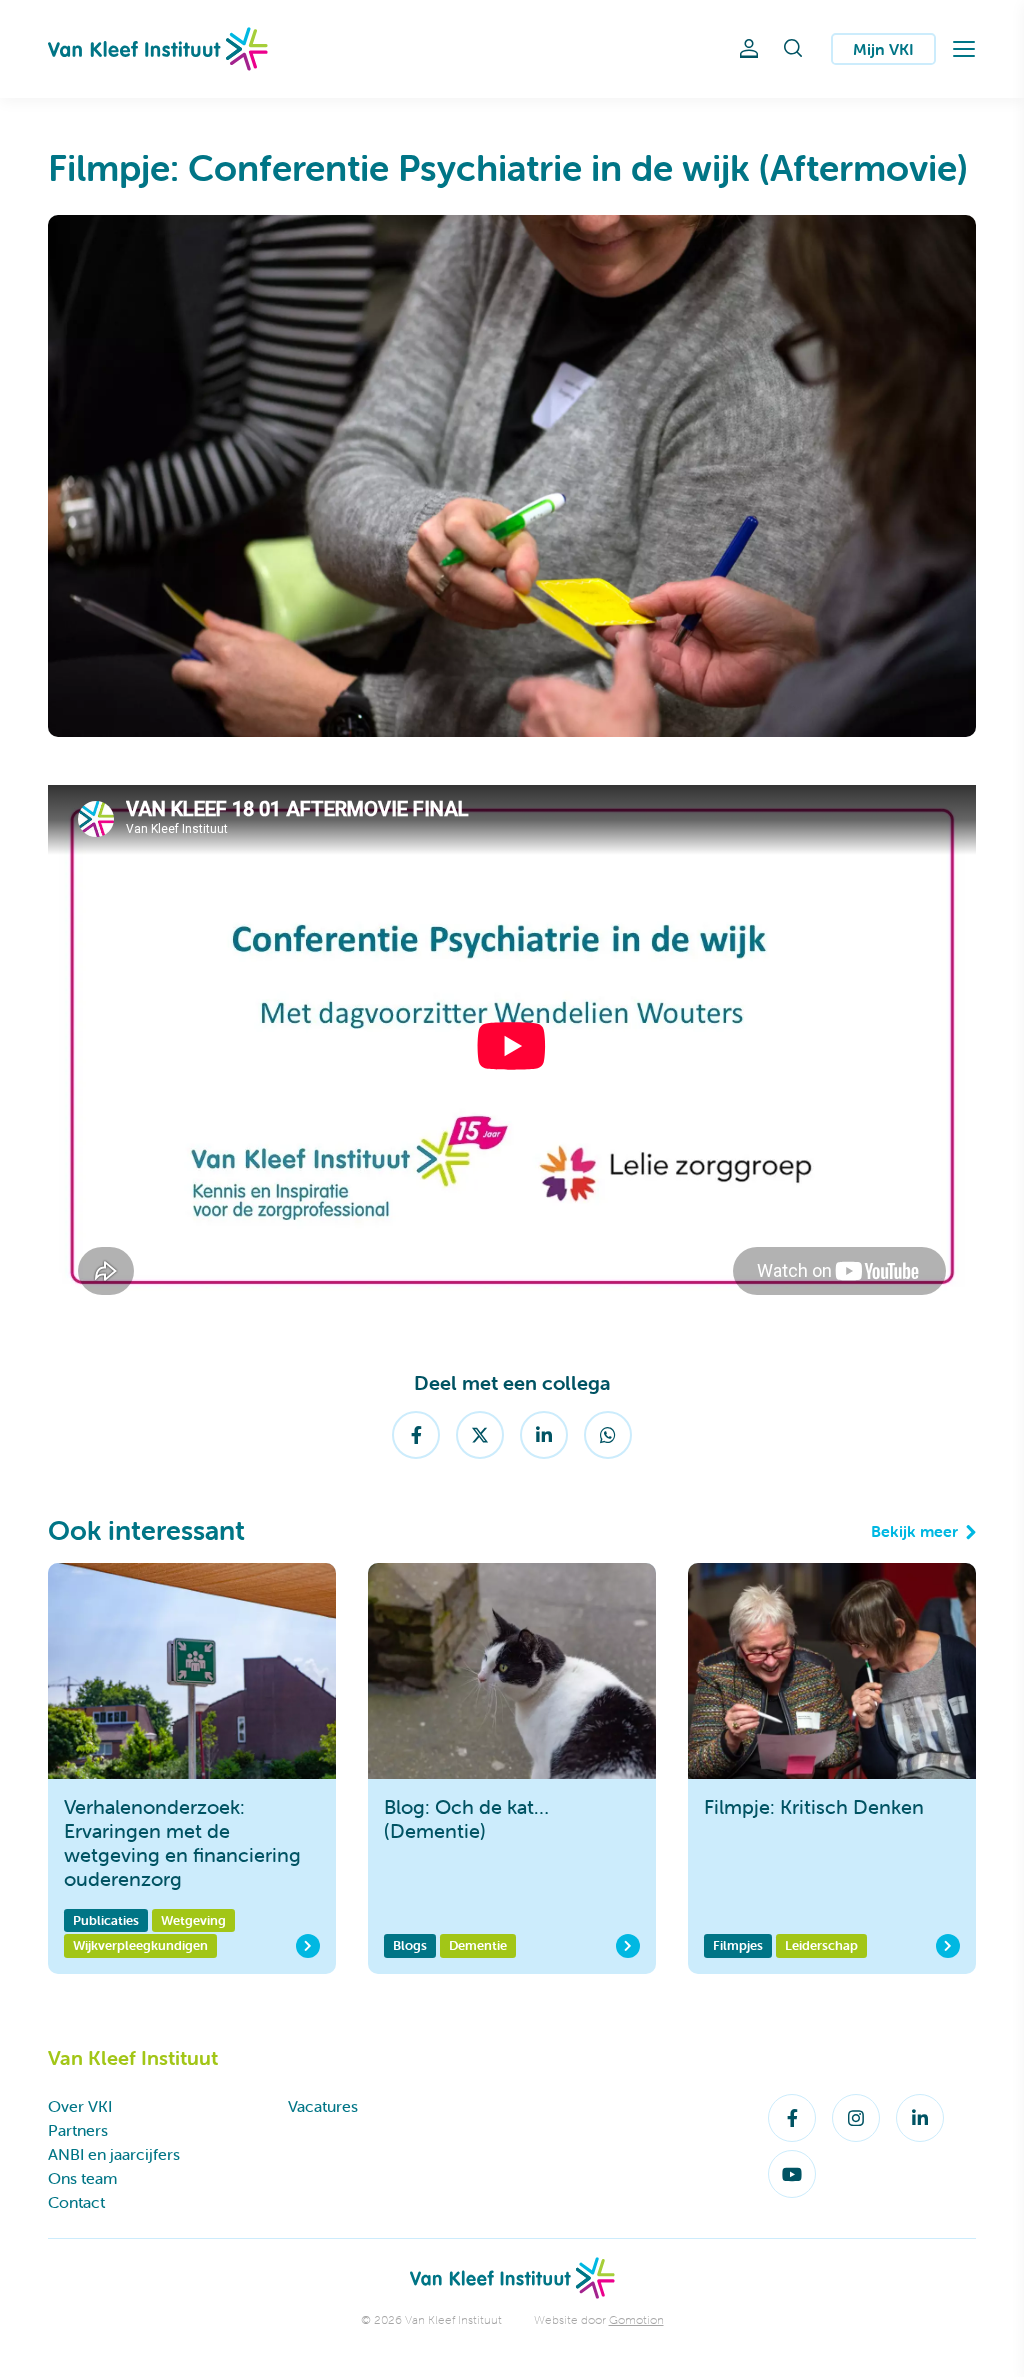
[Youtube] (792, 2174)
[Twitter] (480, 1435)
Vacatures (323, 2106)
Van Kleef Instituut (158, 49)
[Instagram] (856, 2118)
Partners (78, 2130)
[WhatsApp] (608, 1435)
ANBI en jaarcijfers (114, 2154)
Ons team (82, 2178)
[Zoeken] (793, 49)
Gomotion (636, 2319)
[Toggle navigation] (964, 49)
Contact (76, 2202)
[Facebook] (416, 1435)
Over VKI (80, 2106)
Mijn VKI (883, 49)
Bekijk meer (914, 1531)
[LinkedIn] (544, 1435)
